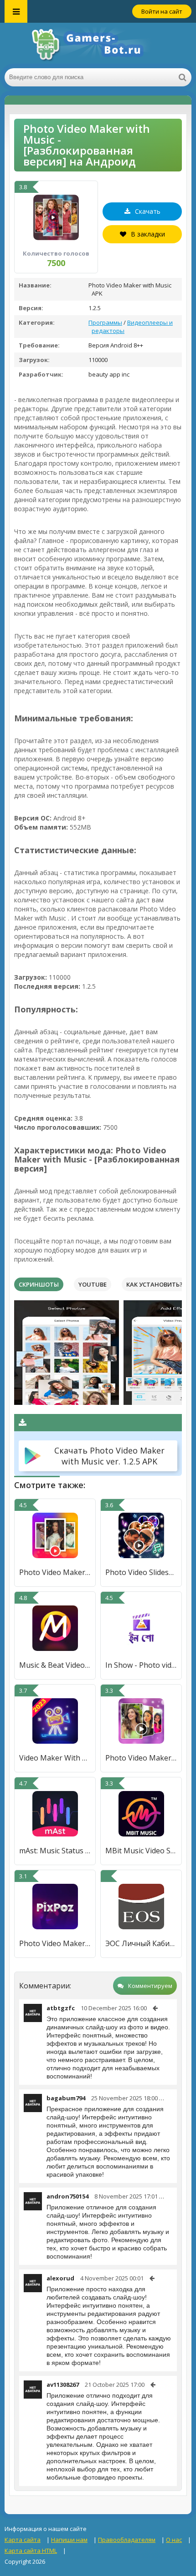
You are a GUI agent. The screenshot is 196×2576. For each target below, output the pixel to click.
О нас (174, 2540)
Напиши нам (69, 2540)
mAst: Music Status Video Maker (55, 1851)
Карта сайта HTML (31, 2551)
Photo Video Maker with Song (55, 1572)
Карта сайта (23, 2540)
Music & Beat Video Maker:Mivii (55, 1665)
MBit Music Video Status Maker (141, 1851)
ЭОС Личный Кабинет (141, 1943)
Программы (105, 322)
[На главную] (98, 45)
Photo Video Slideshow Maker (141, 1572)
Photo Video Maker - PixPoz (55, 1943)
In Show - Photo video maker (141, 1665)
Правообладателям (127, 2540)
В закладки (148, 234)
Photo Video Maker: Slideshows (141, 1758)
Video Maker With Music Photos (55, 1758)
